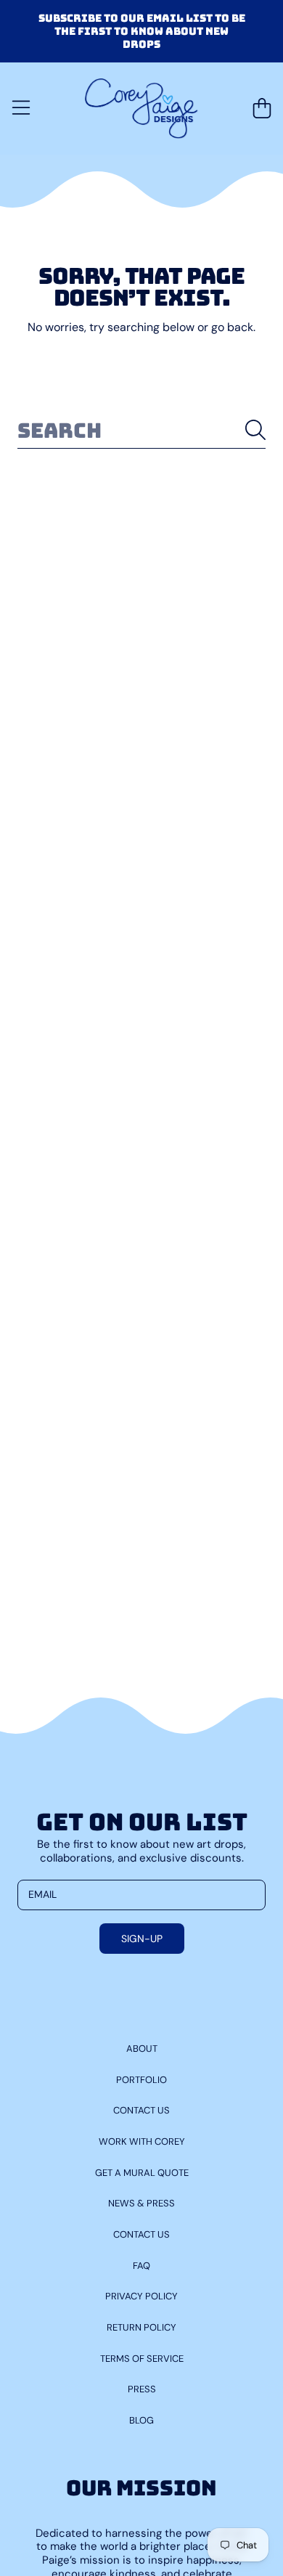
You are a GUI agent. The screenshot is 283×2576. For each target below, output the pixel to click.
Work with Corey (142, 2141)
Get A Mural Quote (142, 2173)
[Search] (255, 430)
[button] (21, 108)
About (142, 2049)
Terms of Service (142, 2359)
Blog (141, 2420)
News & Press (141, 2203)
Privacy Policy (141, 2296)
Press (142, 2389)
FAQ (141, 2266)
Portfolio (141, 2080)
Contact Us (141, 2110)
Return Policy (141, 2327)
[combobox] (141, 430)
